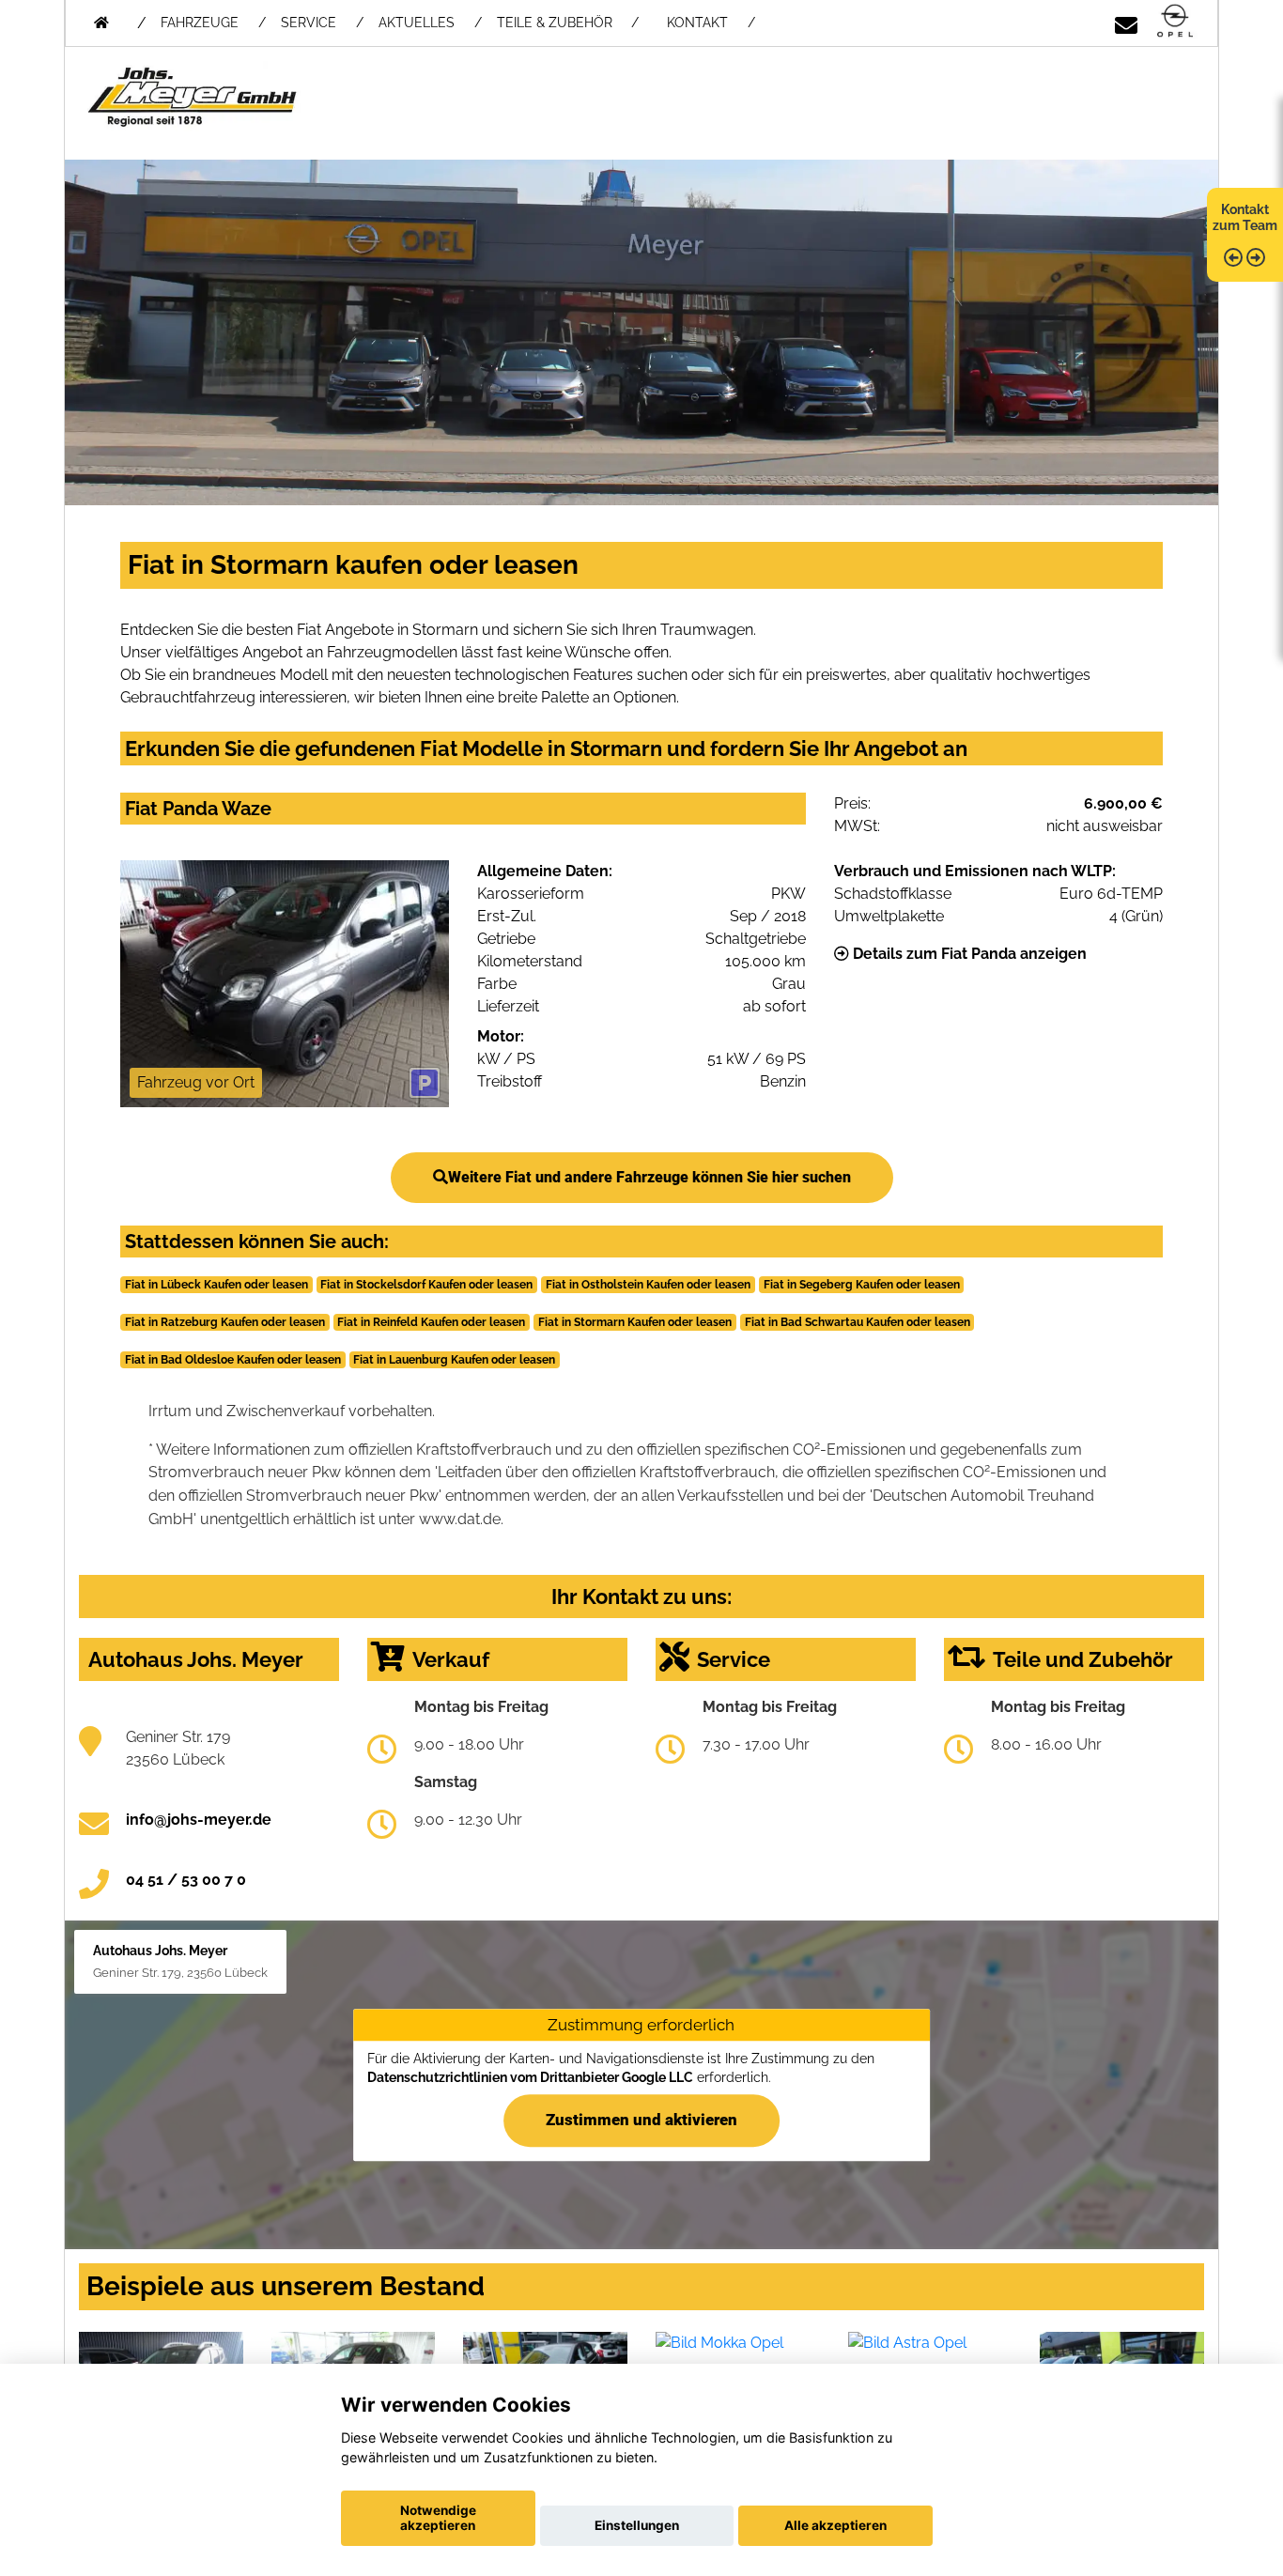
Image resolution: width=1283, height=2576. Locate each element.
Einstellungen (637, 2525)
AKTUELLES (417, 23)
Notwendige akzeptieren (438, 2518)
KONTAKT (697, 23)
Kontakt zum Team (1245, 217)
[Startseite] (1175, 22)
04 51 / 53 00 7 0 (186, 1880)
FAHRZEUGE (200, 23)
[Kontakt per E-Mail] (1126, 22)
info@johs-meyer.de (199, 1820)
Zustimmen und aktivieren (641, 2120)
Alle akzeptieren (835, 2525)
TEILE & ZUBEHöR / (568, 23)
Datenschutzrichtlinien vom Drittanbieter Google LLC (530, 2077)
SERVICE (309, 23)
